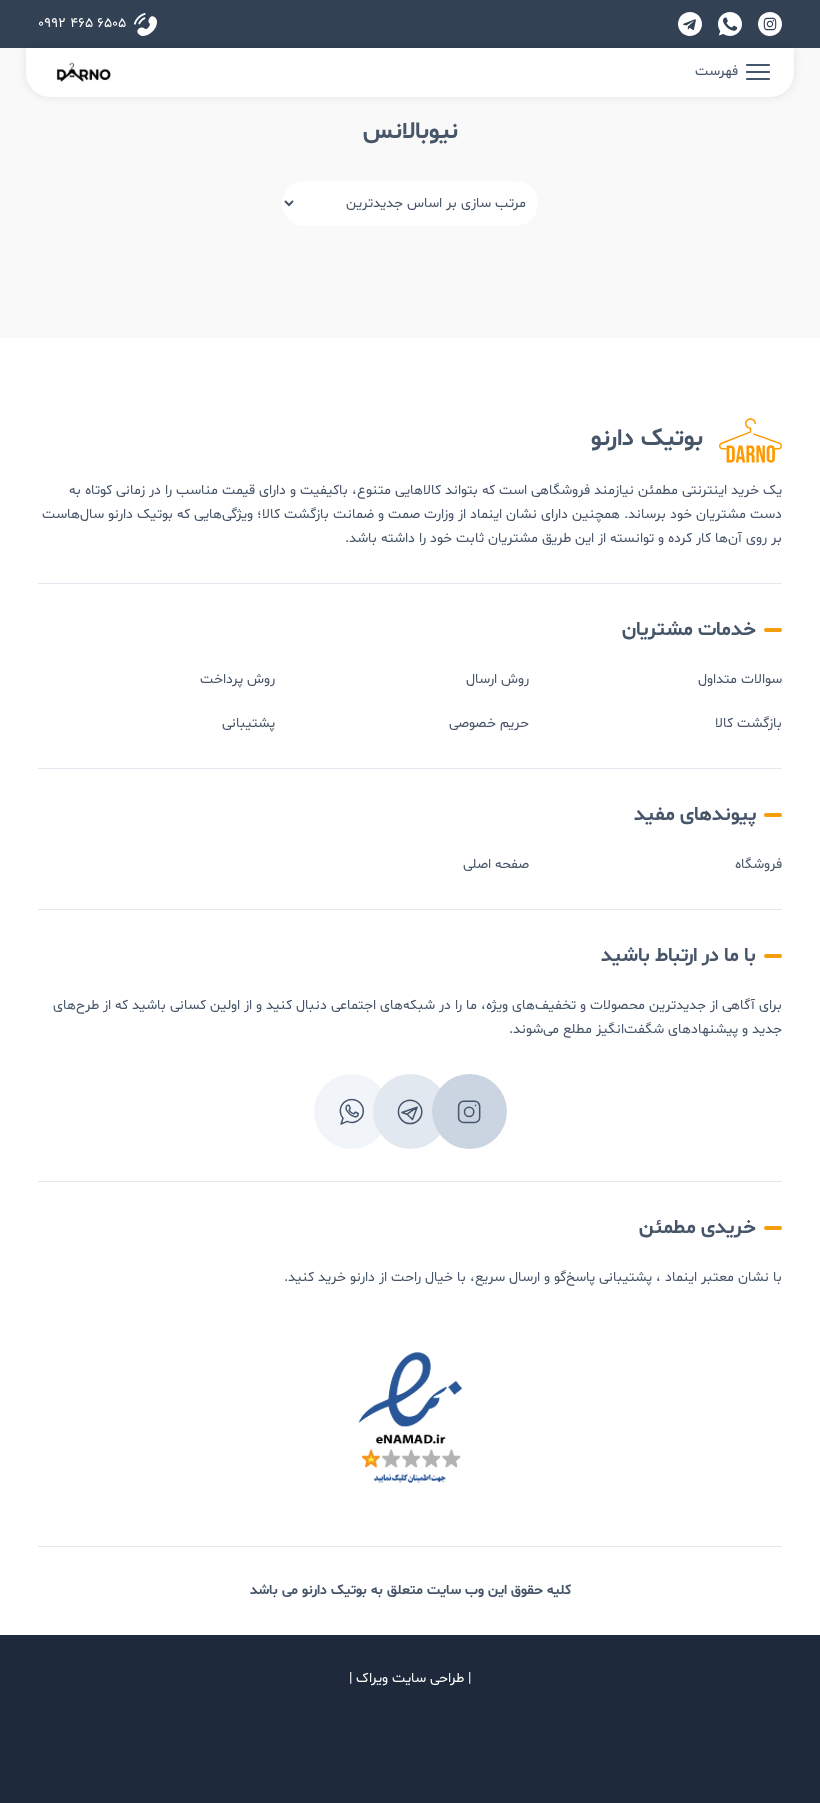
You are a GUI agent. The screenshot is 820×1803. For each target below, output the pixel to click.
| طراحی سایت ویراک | (410, 1678)
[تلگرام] (690, 24)
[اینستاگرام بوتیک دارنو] (770, 24)
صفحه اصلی (496, 864)
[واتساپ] (730, 24)
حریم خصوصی (489, 723)
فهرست (716, 71)
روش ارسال (497, 679)
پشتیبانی (248, 723)
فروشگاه (758, 864)
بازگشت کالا (748, 723)
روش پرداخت (237, 679)
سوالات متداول (740, 679)
